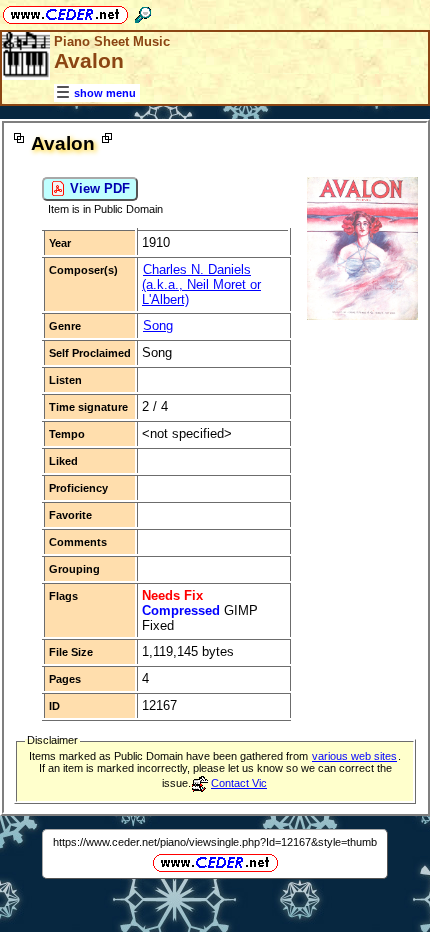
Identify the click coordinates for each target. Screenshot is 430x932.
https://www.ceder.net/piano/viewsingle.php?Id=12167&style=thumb (215, 842)
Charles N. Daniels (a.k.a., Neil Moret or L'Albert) (201, 284)
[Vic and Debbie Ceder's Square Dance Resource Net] (65, 11)
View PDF (98, 188)
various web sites (354, 756)
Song (158, 325)
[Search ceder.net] (143, 11)
